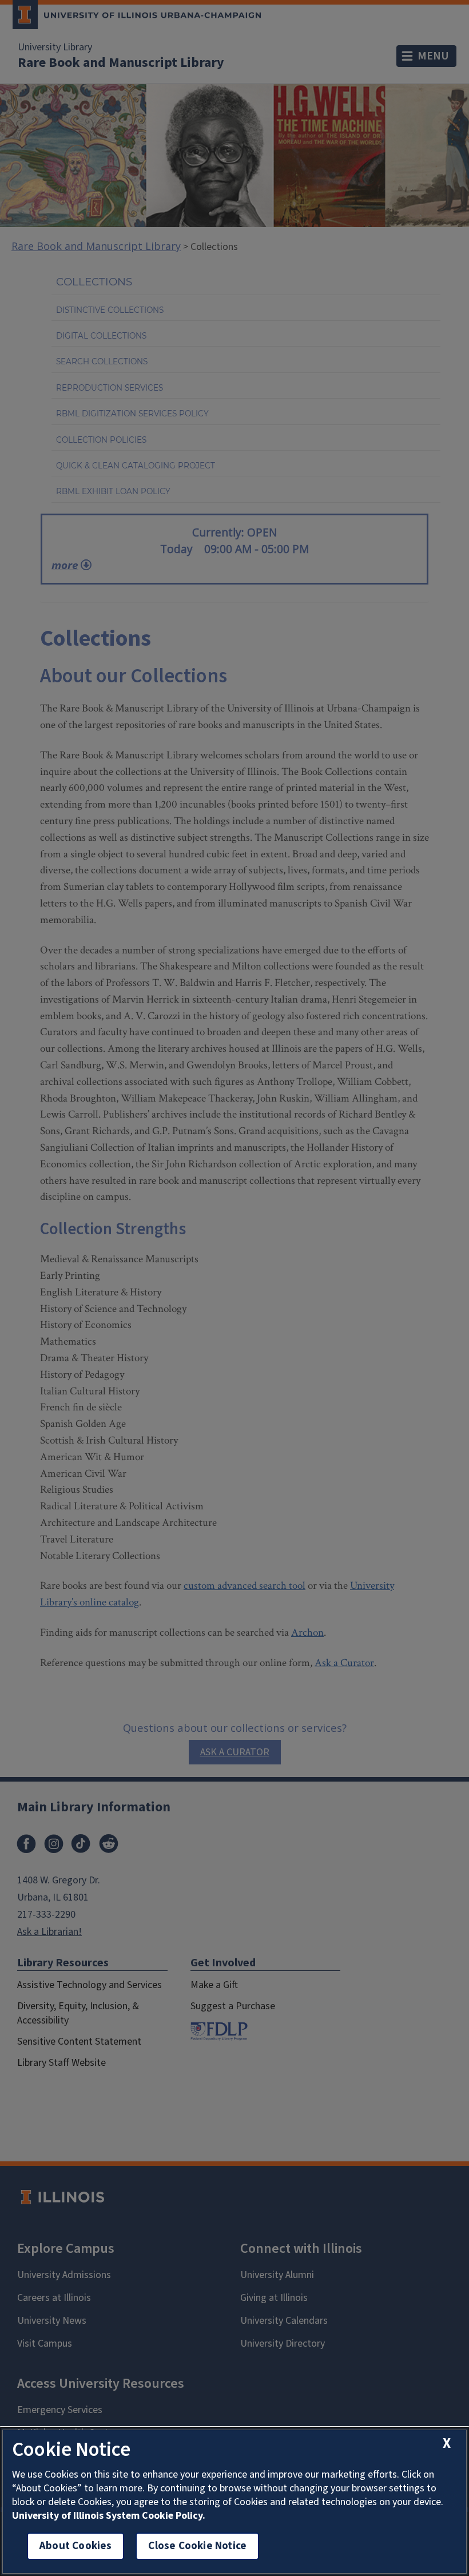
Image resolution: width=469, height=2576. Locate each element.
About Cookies (75, 2546)
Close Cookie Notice (197, 2546)
